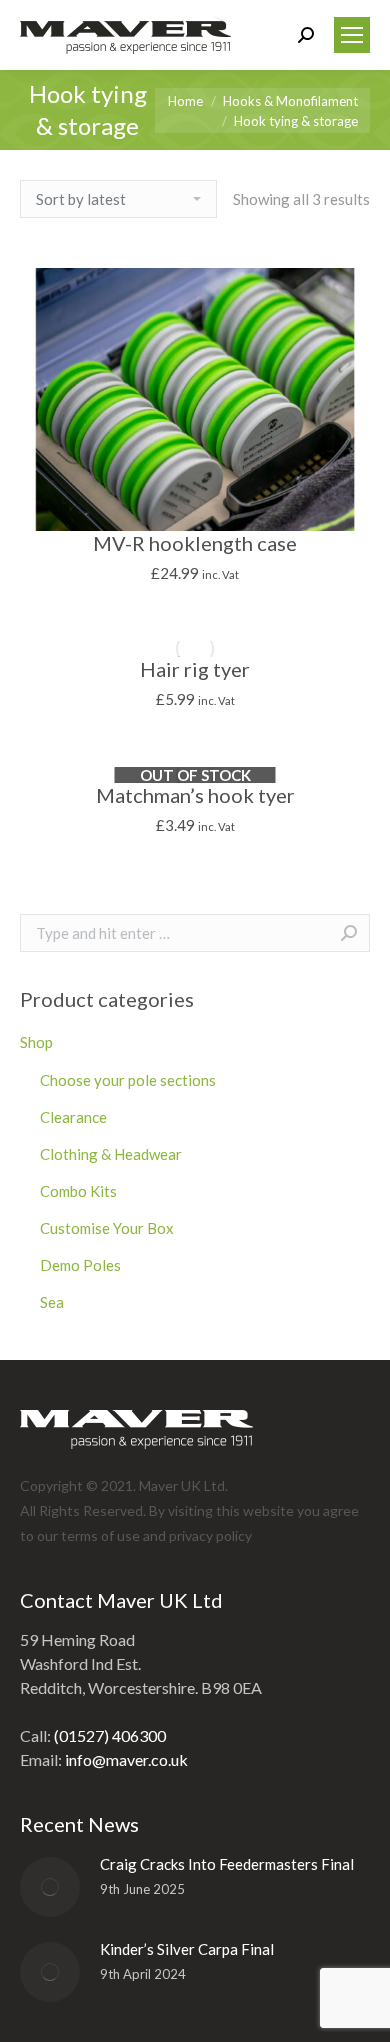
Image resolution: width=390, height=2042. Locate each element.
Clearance (73, 1117)
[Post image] (50, 1887)
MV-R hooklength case (195, 543)
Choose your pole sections (128, 1080)
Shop (36, 1042)
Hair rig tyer (195, 669)
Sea (52, 1302)
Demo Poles (80, 1265)
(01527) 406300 (110, 1735)
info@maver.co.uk (126, 1759)
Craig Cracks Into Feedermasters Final (227, 1864)
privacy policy (210, 1535)
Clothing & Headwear (111, 1154)
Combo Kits (78, 1191)
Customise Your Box (107, 1228)
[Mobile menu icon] (352, 35)
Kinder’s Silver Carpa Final (187, 1949)
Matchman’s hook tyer (195, 795)
